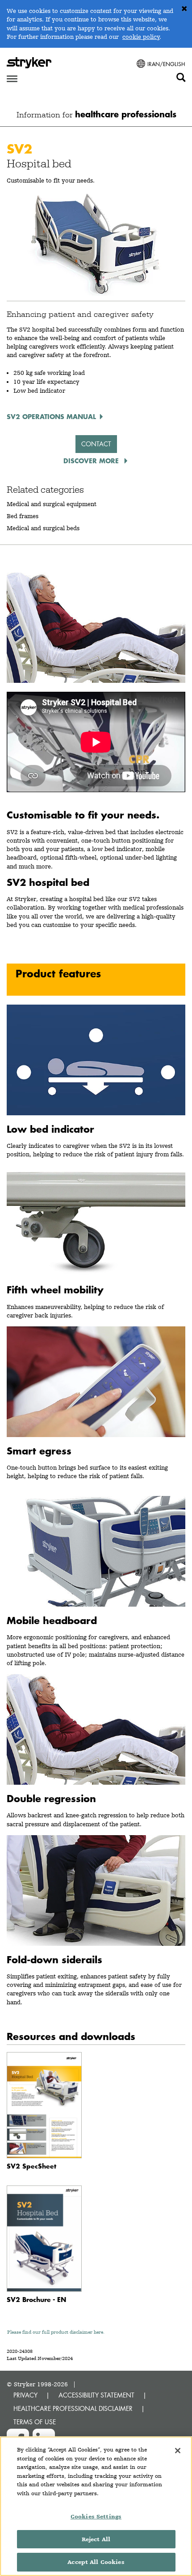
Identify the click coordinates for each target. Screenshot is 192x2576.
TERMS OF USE (35, 2422)
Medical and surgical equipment (52, 504)
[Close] (178, 2451)
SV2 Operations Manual (51, 416)
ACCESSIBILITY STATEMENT (96, 2395)
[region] (96, 2506)
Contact (96, 444)
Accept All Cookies (96, 2562)
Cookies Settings (96, 2516)
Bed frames (23, 516)
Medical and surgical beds (43, 528)
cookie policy (141, 37)
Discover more (92, 461)
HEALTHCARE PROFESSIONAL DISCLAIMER (73, 2408)
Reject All (96, 2539)
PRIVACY (25, 2395)
